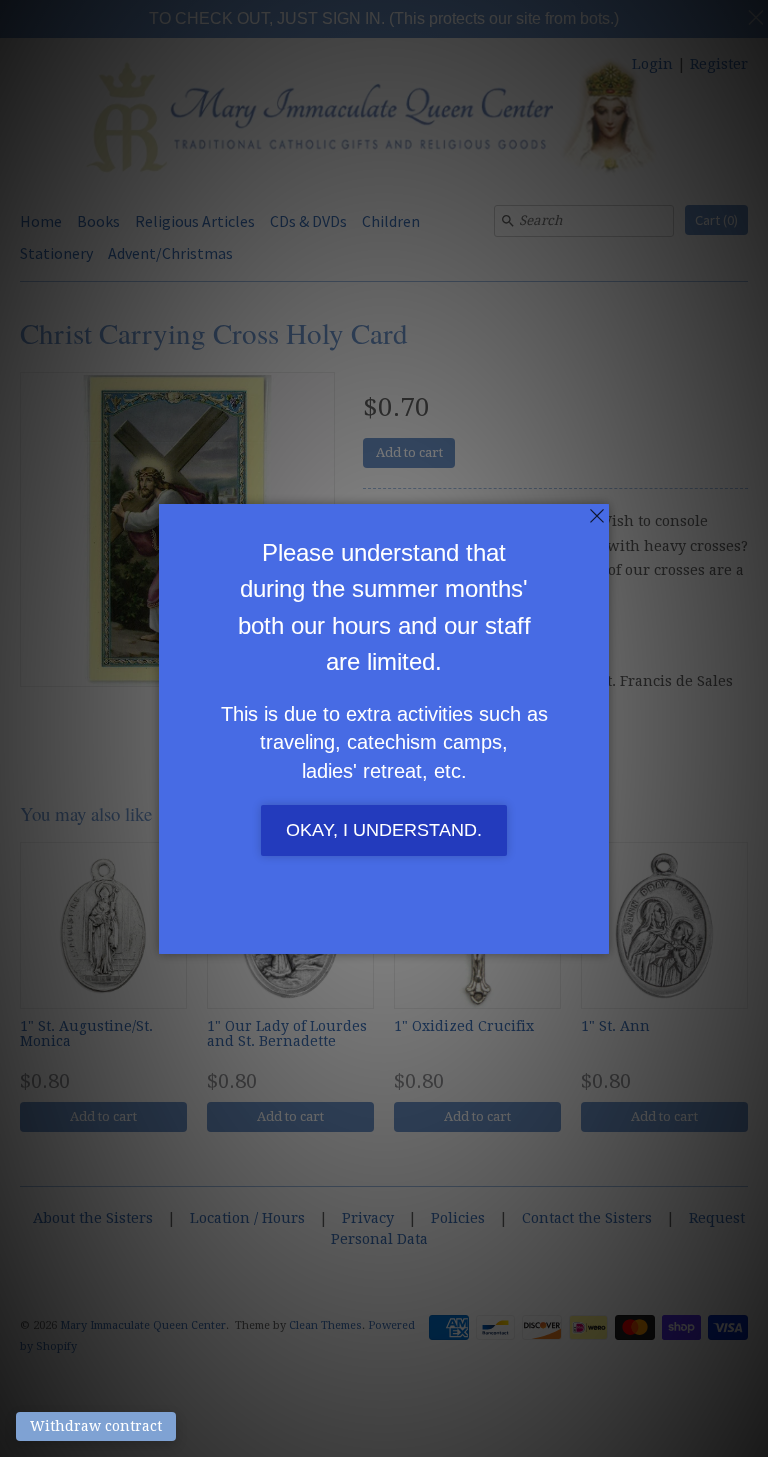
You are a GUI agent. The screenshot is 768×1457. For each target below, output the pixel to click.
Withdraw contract (96, 1426)
